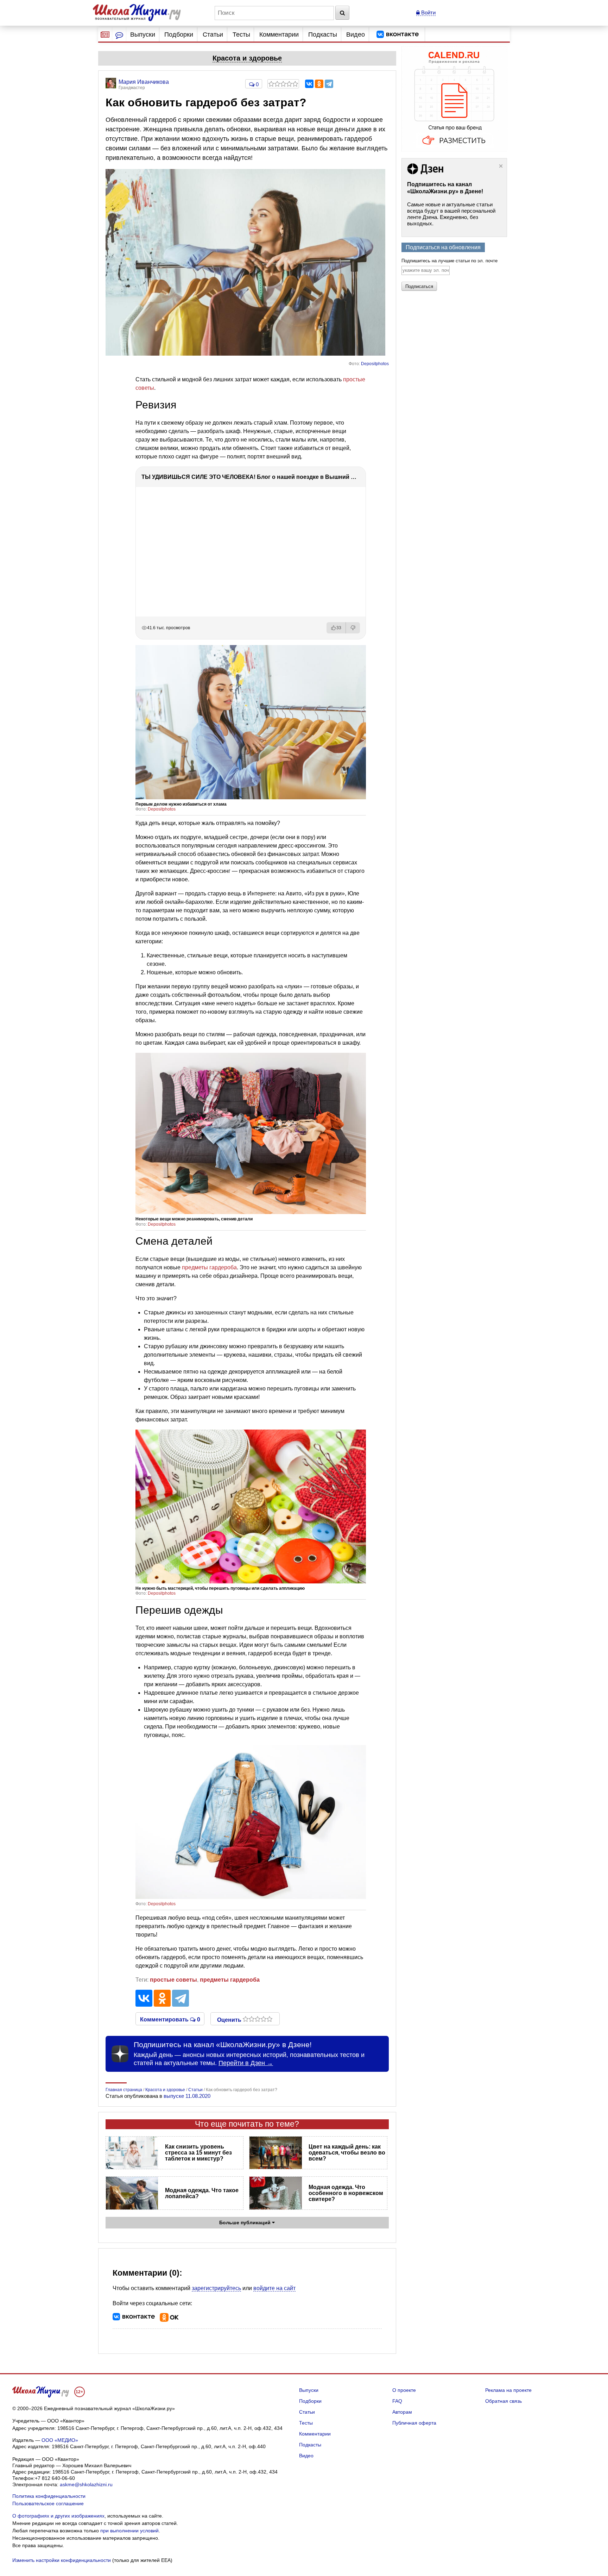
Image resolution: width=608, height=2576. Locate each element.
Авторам (402, 2412)
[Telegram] (329, 84)
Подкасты (323, 35)
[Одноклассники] (319, 84)
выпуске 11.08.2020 (187, 2096)
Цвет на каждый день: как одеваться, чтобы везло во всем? (347, 2153)
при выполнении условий (129, 2531)
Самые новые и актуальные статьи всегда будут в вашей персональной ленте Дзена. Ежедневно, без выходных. (451, 214)
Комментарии (279, 35)
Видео (356, 35)
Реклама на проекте (508, 2390)
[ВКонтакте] (309, 84)
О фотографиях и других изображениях (58, 2516)
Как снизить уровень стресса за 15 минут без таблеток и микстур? (198, 2153)
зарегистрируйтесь (216, 2288)
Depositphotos (375, 364)
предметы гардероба (209, 1267)
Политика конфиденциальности (49, 2496)
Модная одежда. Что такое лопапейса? (202, 2193)
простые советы (173, 1980)
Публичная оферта (414, 2423)
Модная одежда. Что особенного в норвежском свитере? (346, 2193)
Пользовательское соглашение (48, 2503)
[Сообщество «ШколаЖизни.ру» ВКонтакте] (398, 35)
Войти (428, 12)
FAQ (397, 2401)
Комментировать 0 (170, 2019)
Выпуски (143, 35)
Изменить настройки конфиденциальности (62, 2560)
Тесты (241, 35)
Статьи (213, 35)
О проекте (404, 2390)
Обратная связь (503, 2401)
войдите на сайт (274, 2288)
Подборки (179, 35)
